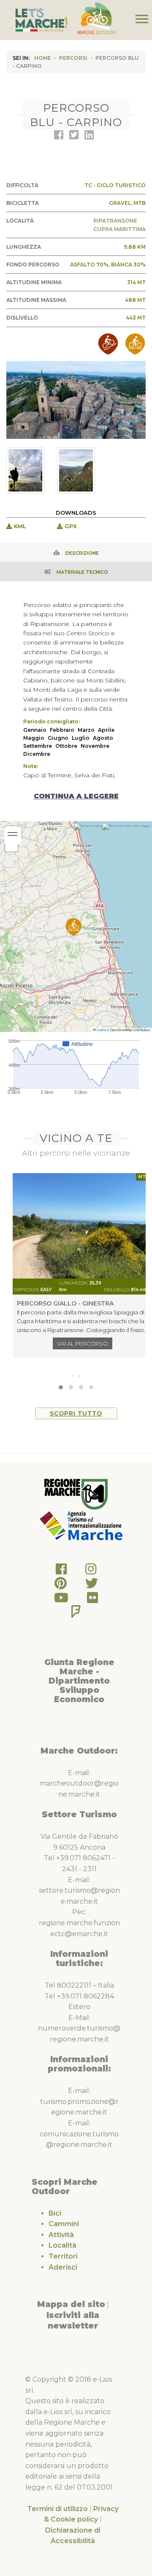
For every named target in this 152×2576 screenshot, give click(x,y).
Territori (63, 2256)
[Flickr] (92, 1600)
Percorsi (73, 58)
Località (62, 2245)
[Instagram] (91, 1571)
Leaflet (101, 1030)
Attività (61, 2235)
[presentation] (73, 1376)
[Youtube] (61, 1600)
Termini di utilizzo (57, 2509)
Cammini (64, 2224)
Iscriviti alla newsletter (73, 2321)
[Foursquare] (76, 1614)
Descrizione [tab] (82, 553)
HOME (43, 58)
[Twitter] (92, 1586)
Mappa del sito (71, 2304)
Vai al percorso (83, 1343)
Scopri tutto (76, 1413)
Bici (55, 2213)
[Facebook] (61, 1571)
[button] (73, 927)
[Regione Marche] (76, 1494)
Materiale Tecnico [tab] (82, 572)
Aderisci (63, 2267)
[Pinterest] (61, 1586)
